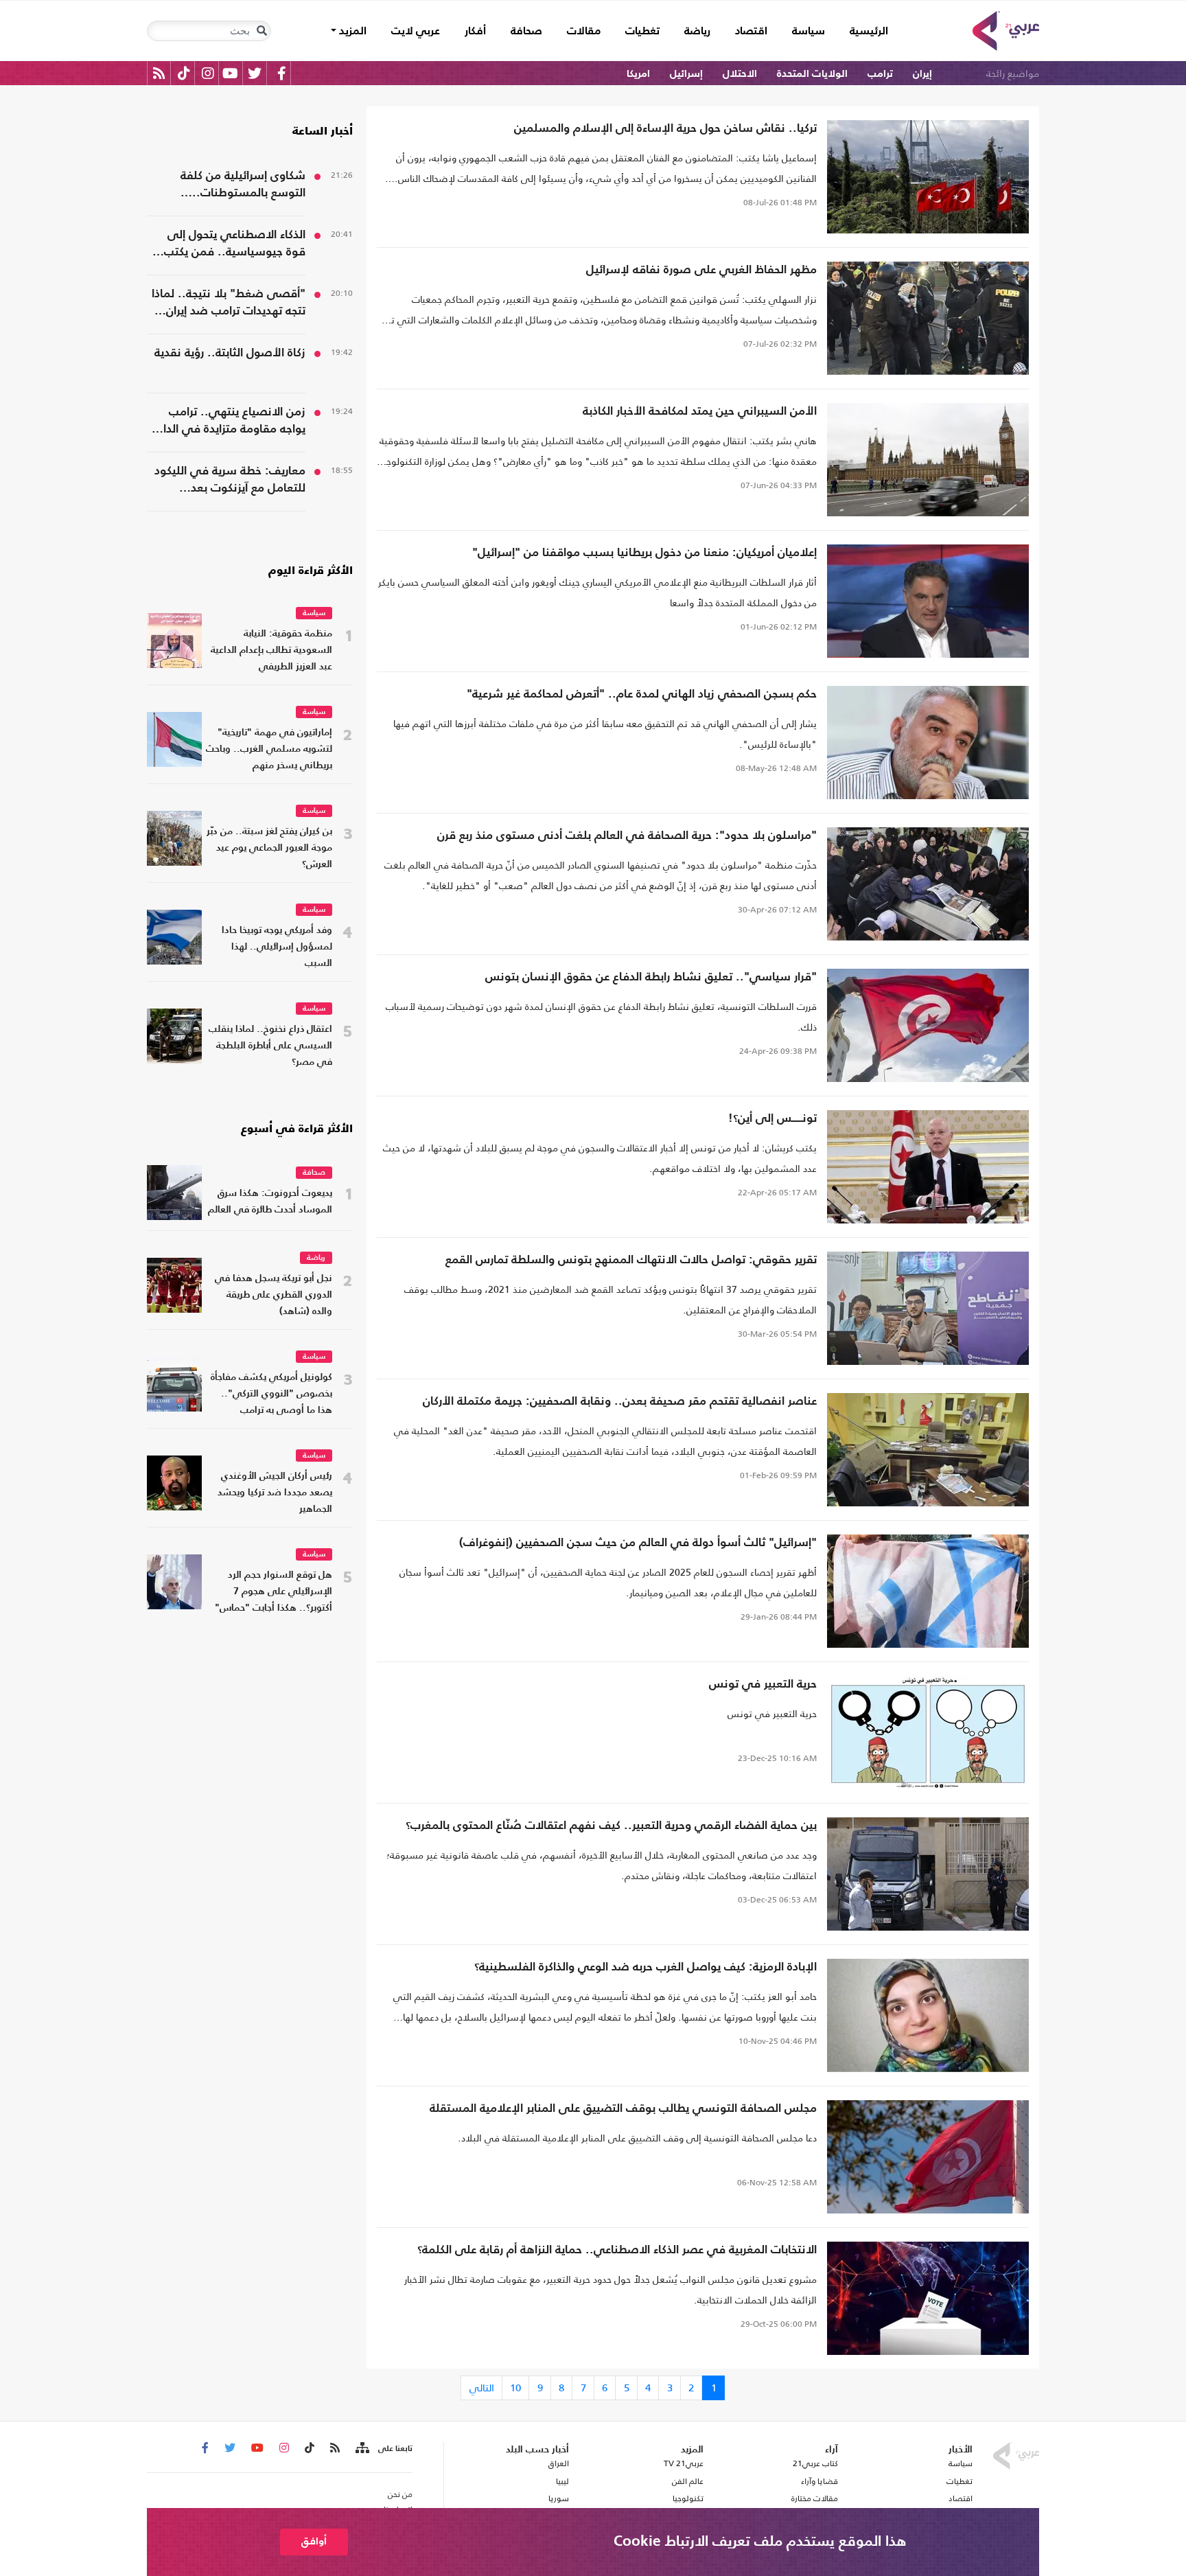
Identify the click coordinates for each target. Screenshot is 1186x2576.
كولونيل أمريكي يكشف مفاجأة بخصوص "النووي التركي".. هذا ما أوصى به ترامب (271, 1394)
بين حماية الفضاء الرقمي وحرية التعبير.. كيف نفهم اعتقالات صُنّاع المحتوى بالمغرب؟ (611, 1826)
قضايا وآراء (819, 2481)
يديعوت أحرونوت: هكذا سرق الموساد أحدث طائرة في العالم (270, 1202)
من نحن (400, 2494)
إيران (922, 74)
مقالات (584, 32)
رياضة (697, 32)
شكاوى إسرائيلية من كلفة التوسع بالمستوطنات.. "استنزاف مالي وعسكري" (242, 186)
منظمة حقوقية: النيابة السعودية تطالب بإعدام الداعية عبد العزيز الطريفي (271, 651)
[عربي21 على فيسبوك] (281, 73)
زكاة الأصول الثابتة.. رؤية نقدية (230, 353)
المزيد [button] (351, 32)
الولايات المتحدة (812, 74)
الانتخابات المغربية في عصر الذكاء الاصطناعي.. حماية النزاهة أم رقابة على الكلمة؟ (617, 2250)
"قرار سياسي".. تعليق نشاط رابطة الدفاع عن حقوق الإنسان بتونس (651, 977)
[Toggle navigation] (261, 31)
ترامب (880, 74)
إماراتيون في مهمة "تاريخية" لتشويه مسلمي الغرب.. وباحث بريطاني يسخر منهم (269, 749)
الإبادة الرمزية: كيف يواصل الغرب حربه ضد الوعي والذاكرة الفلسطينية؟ (646, 1967)
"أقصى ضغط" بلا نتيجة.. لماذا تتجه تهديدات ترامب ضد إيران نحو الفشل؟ (229, 304)
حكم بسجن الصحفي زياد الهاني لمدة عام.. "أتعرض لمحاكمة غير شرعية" (642, 694)
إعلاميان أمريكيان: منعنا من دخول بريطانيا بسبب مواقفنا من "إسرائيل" (644, 553)
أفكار (475, 32)
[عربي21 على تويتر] (255, 73)
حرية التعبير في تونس (763, 1684)
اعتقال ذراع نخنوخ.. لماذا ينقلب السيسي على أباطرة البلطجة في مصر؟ (270, 1046)
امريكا (638, 74)
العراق (558, 2463)
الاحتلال (740, 74)
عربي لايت (416, 32)
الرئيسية (863, 31)
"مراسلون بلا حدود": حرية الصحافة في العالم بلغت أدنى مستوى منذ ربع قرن (627, 836)
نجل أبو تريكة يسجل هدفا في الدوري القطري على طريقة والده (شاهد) (274, 1295)
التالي (482, 2388)
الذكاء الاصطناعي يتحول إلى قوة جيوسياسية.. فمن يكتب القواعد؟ (235, 245)
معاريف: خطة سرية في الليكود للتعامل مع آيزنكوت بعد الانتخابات (230, 481)
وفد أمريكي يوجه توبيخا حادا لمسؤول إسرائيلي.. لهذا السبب (277, 947)
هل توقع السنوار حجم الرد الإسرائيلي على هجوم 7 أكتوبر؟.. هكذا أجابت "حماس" (274, 1592)
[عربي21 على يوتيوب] (230, 73)
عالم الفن (688, 2481)
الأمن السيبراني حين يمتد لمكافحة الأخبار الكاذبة (700, 412)
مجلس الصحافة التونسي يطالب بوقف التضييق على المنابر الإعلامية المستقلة (623, 2109)
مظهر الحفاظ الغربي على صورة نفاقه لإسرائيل (701, 270)
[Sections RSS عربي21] (361, 2448)
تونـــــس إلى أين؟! (772, 1119)
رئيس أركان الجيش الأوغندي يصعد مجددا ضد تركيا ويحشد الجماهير (275, 1493)
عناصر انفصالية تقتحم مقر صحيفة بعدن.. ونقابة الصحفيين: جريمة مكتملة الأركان (620, 1402)
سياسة (809, 32)
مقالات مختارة (815, 2498)
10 (515, 2388)
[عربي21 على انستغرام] (208, 73)
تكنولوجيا (688, 2498)
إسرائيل (686, 74)
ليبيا (562, 2481)
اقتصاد (751, 32)
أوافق (314, 2541)
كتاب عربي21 (815, 2463)
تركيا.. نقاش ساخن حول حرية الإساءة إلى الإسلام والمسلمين (665, 129)
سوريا (558, 2498)
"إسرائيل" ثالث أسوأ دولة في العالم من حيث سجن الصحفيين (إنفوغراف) (638, 1543)
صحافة (526, 32)
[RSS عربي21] (159, 73)
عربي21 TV (684, 2463)
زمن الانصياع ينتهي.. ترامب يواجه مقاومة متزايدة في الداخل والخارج (227, 422)
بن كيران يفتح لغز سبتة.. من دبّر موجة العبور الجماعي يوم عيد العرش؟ (269, 848)
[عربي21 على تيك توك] (184, 73)
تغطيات (642, 32)
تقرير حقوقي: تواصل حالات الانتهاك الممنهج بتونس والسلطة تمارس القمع (631, 1260)
